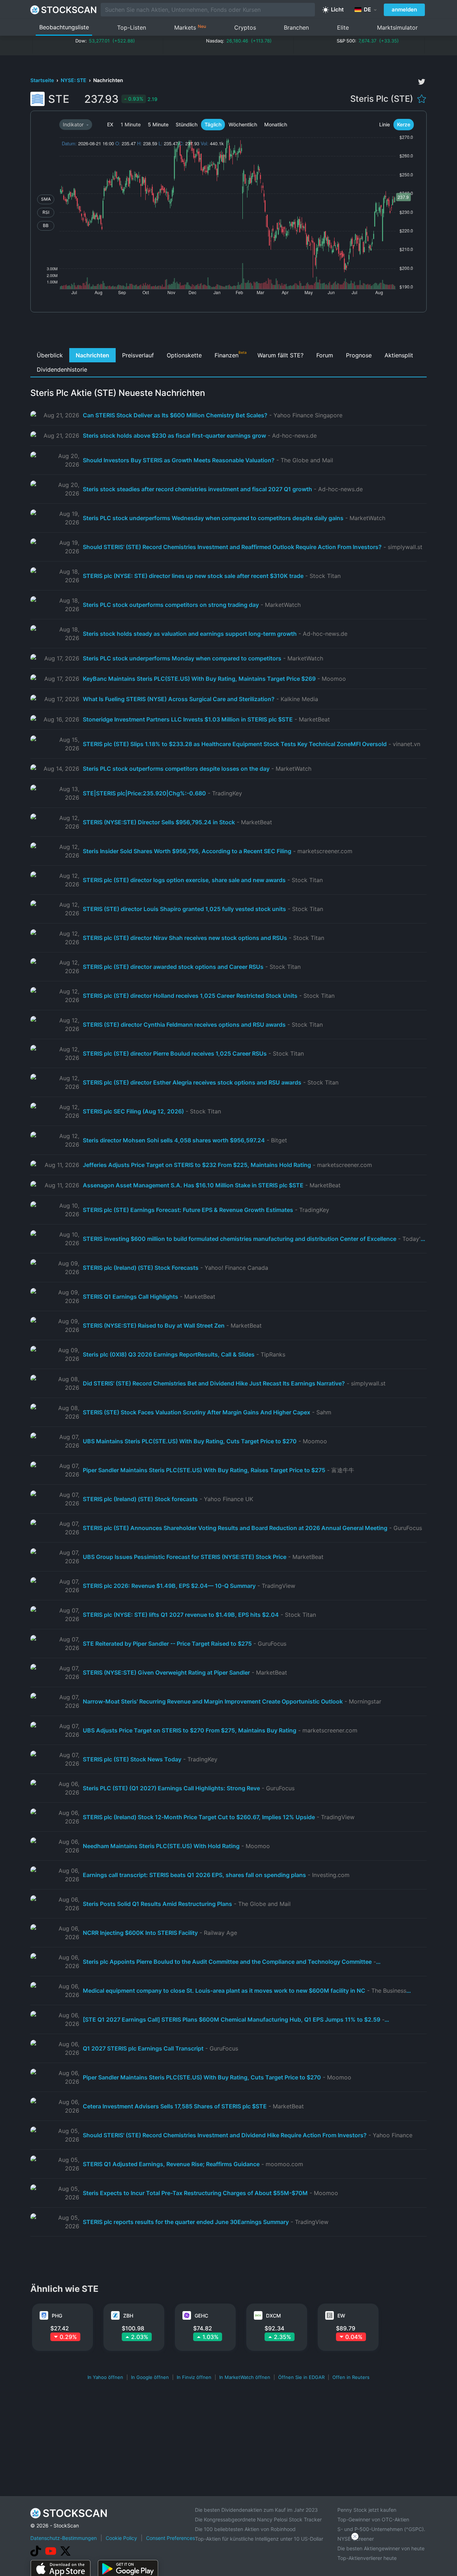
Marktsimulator (397, 27)
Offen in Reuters (351, 2377)
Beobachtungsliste (64, 27)
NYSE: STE (74, 80)
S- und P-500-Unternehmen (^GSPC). (381, 2529)
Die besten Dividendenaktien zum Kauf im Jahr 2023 (256, 2510)
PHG (57, 2316)
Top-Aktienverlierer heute (367, 2558)
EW (341, 2316)
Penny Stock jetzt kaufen (367, 2510)
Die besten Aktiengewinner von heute (381, 2548)
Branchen (296, 27)
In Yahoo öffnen (105, 2377)
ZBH (128, 2316)
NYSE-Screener (356, 2539)
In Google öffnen (150, 2377)
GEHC (201, 2316)
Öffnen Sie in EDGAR (301, 2377)
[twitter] (422, 82)
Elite (343, 27)
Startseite (43, 80)
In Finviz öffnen (194, 2377)
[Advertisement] (229, 332)
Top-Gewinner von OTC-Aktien (373, 2519)
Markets (190, 27)
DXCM (273, 2316)
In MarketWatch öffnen (245, 2377)
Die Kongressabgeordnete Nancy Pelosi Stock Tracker (258, 2519)
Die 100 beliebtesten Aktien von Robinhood (245, 2529)
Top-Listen (132, 27)
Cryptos (245, 27)
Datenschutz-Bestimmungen (64, 2538)
